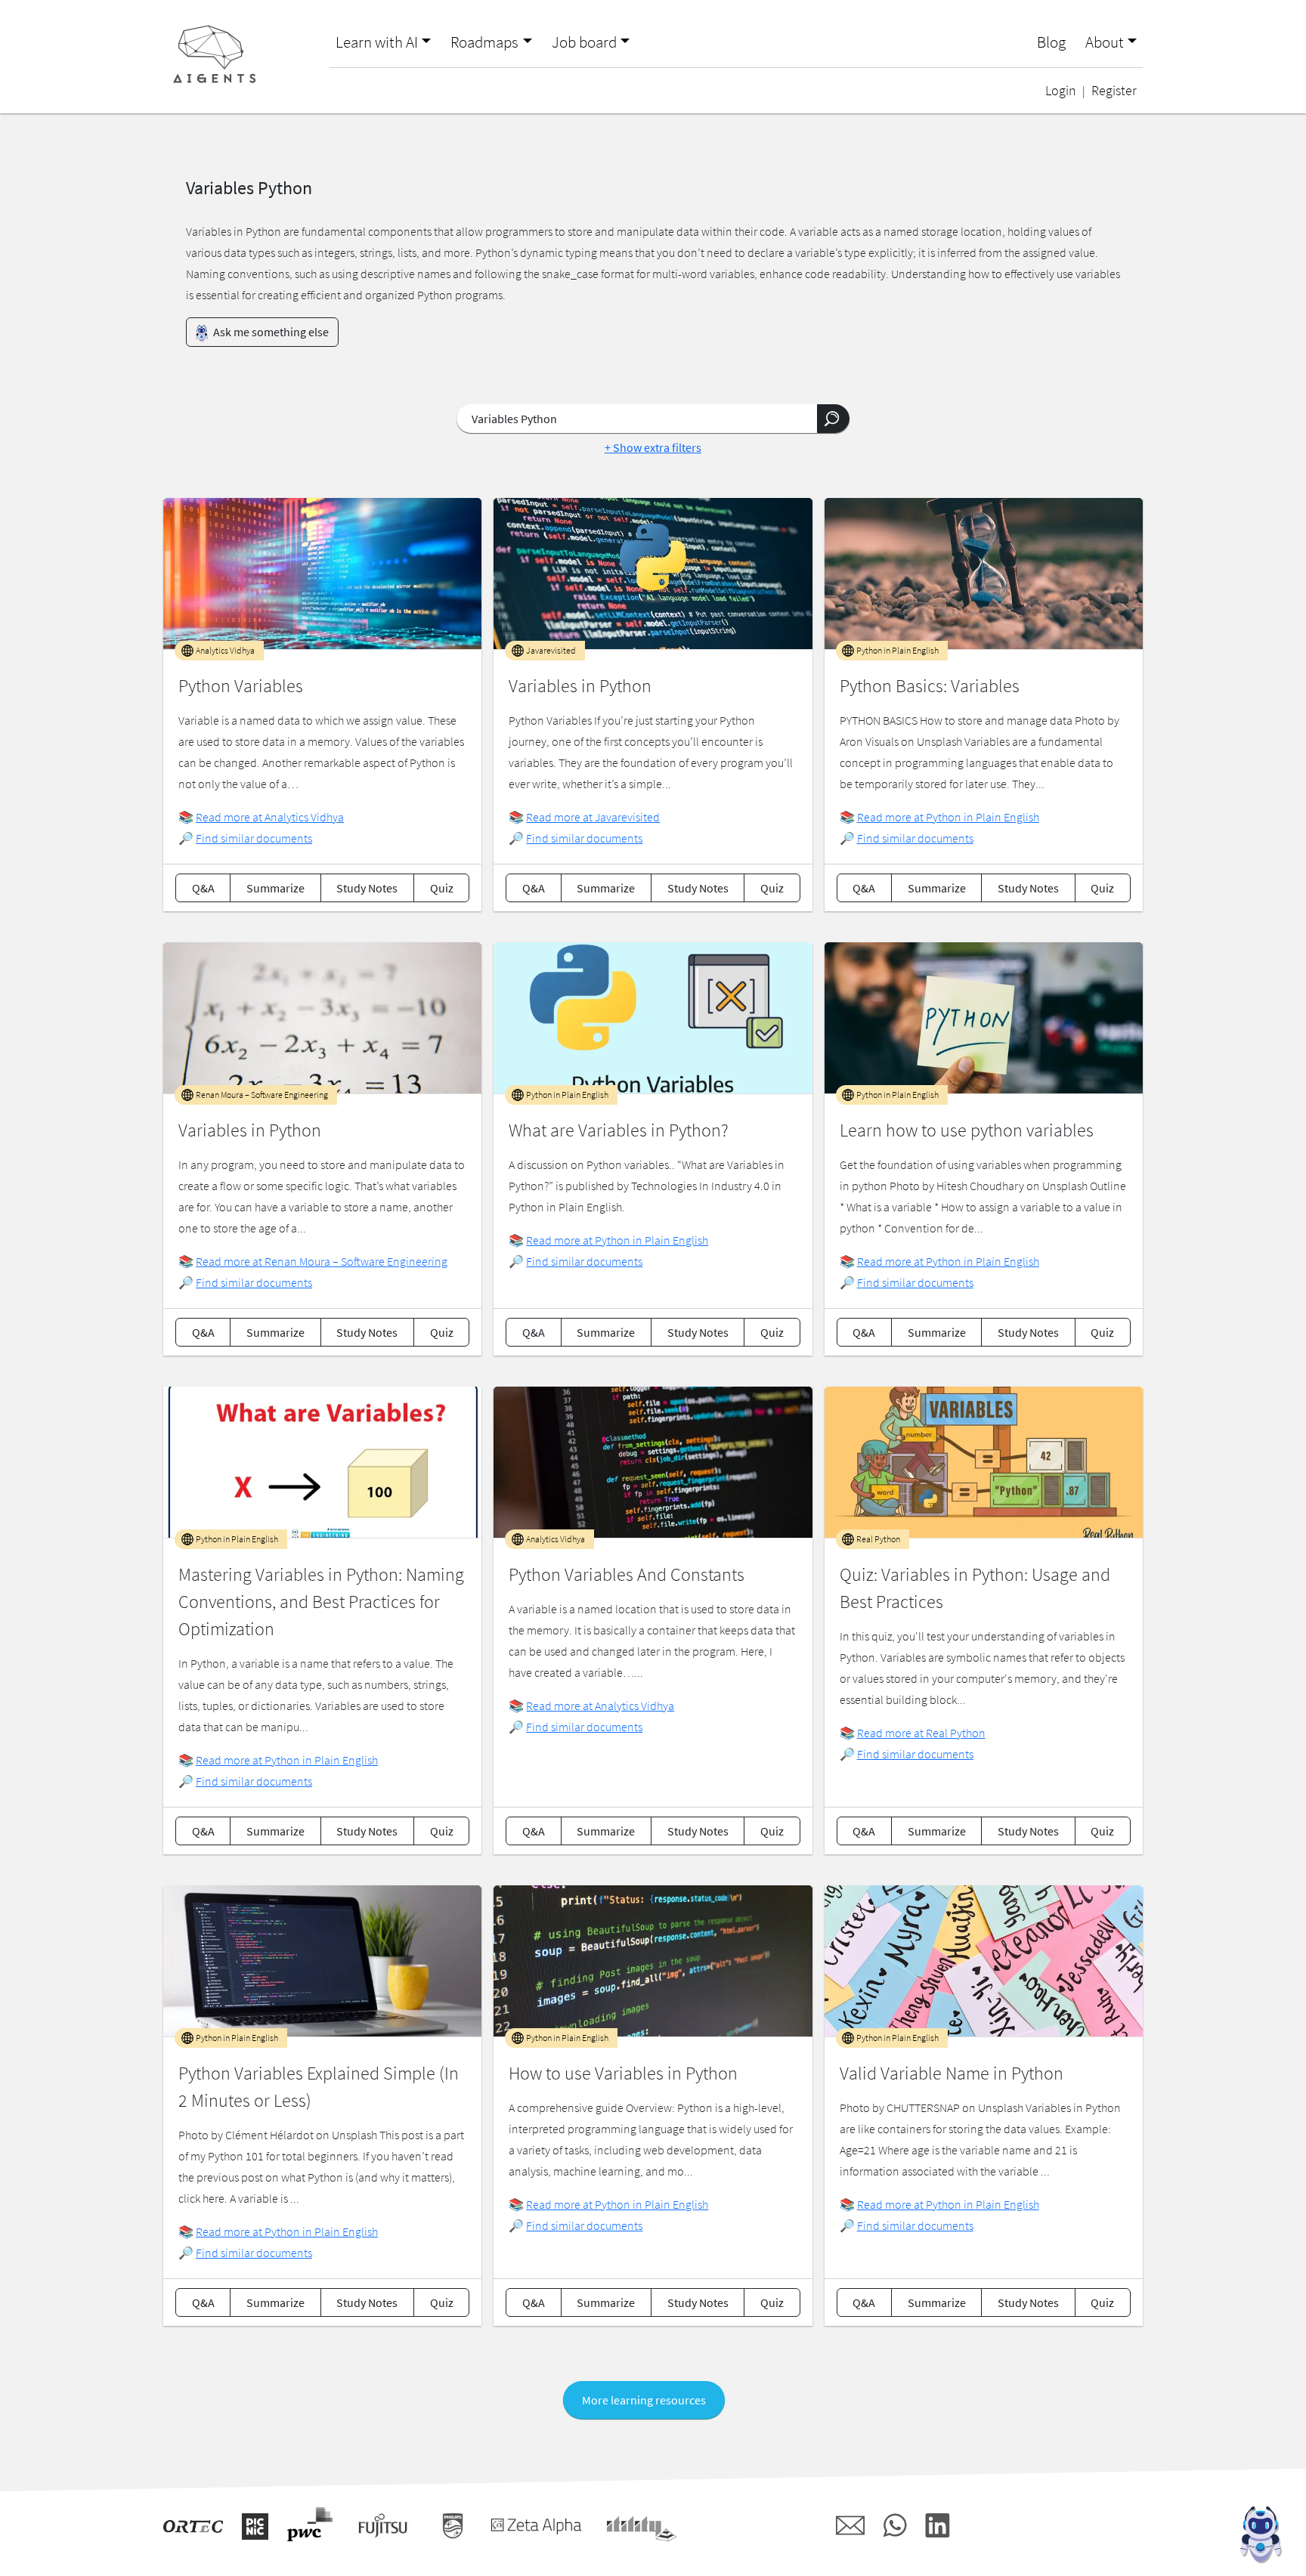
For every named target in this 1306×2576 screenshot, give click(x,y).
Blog (1051, 42)
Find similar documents (254, 838)
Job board (584, 42)
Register (1114, 91)
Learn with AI (377, 42)
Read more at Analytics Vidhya (270, 817)
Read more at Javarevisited (593, 817)
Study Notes (367, 888)
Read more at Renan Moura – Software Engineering (322, 1261)
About (1105, 42)
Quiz (442, 888)
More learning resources (644, 2400)
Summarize (275, 888)
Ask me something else (270, 332)
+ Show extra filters (653, 447)
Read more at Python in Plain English (948, 817)
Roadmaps (484, 42)
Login (1061, 91)
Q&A (203, 888)
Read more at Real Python (921, 1733)
